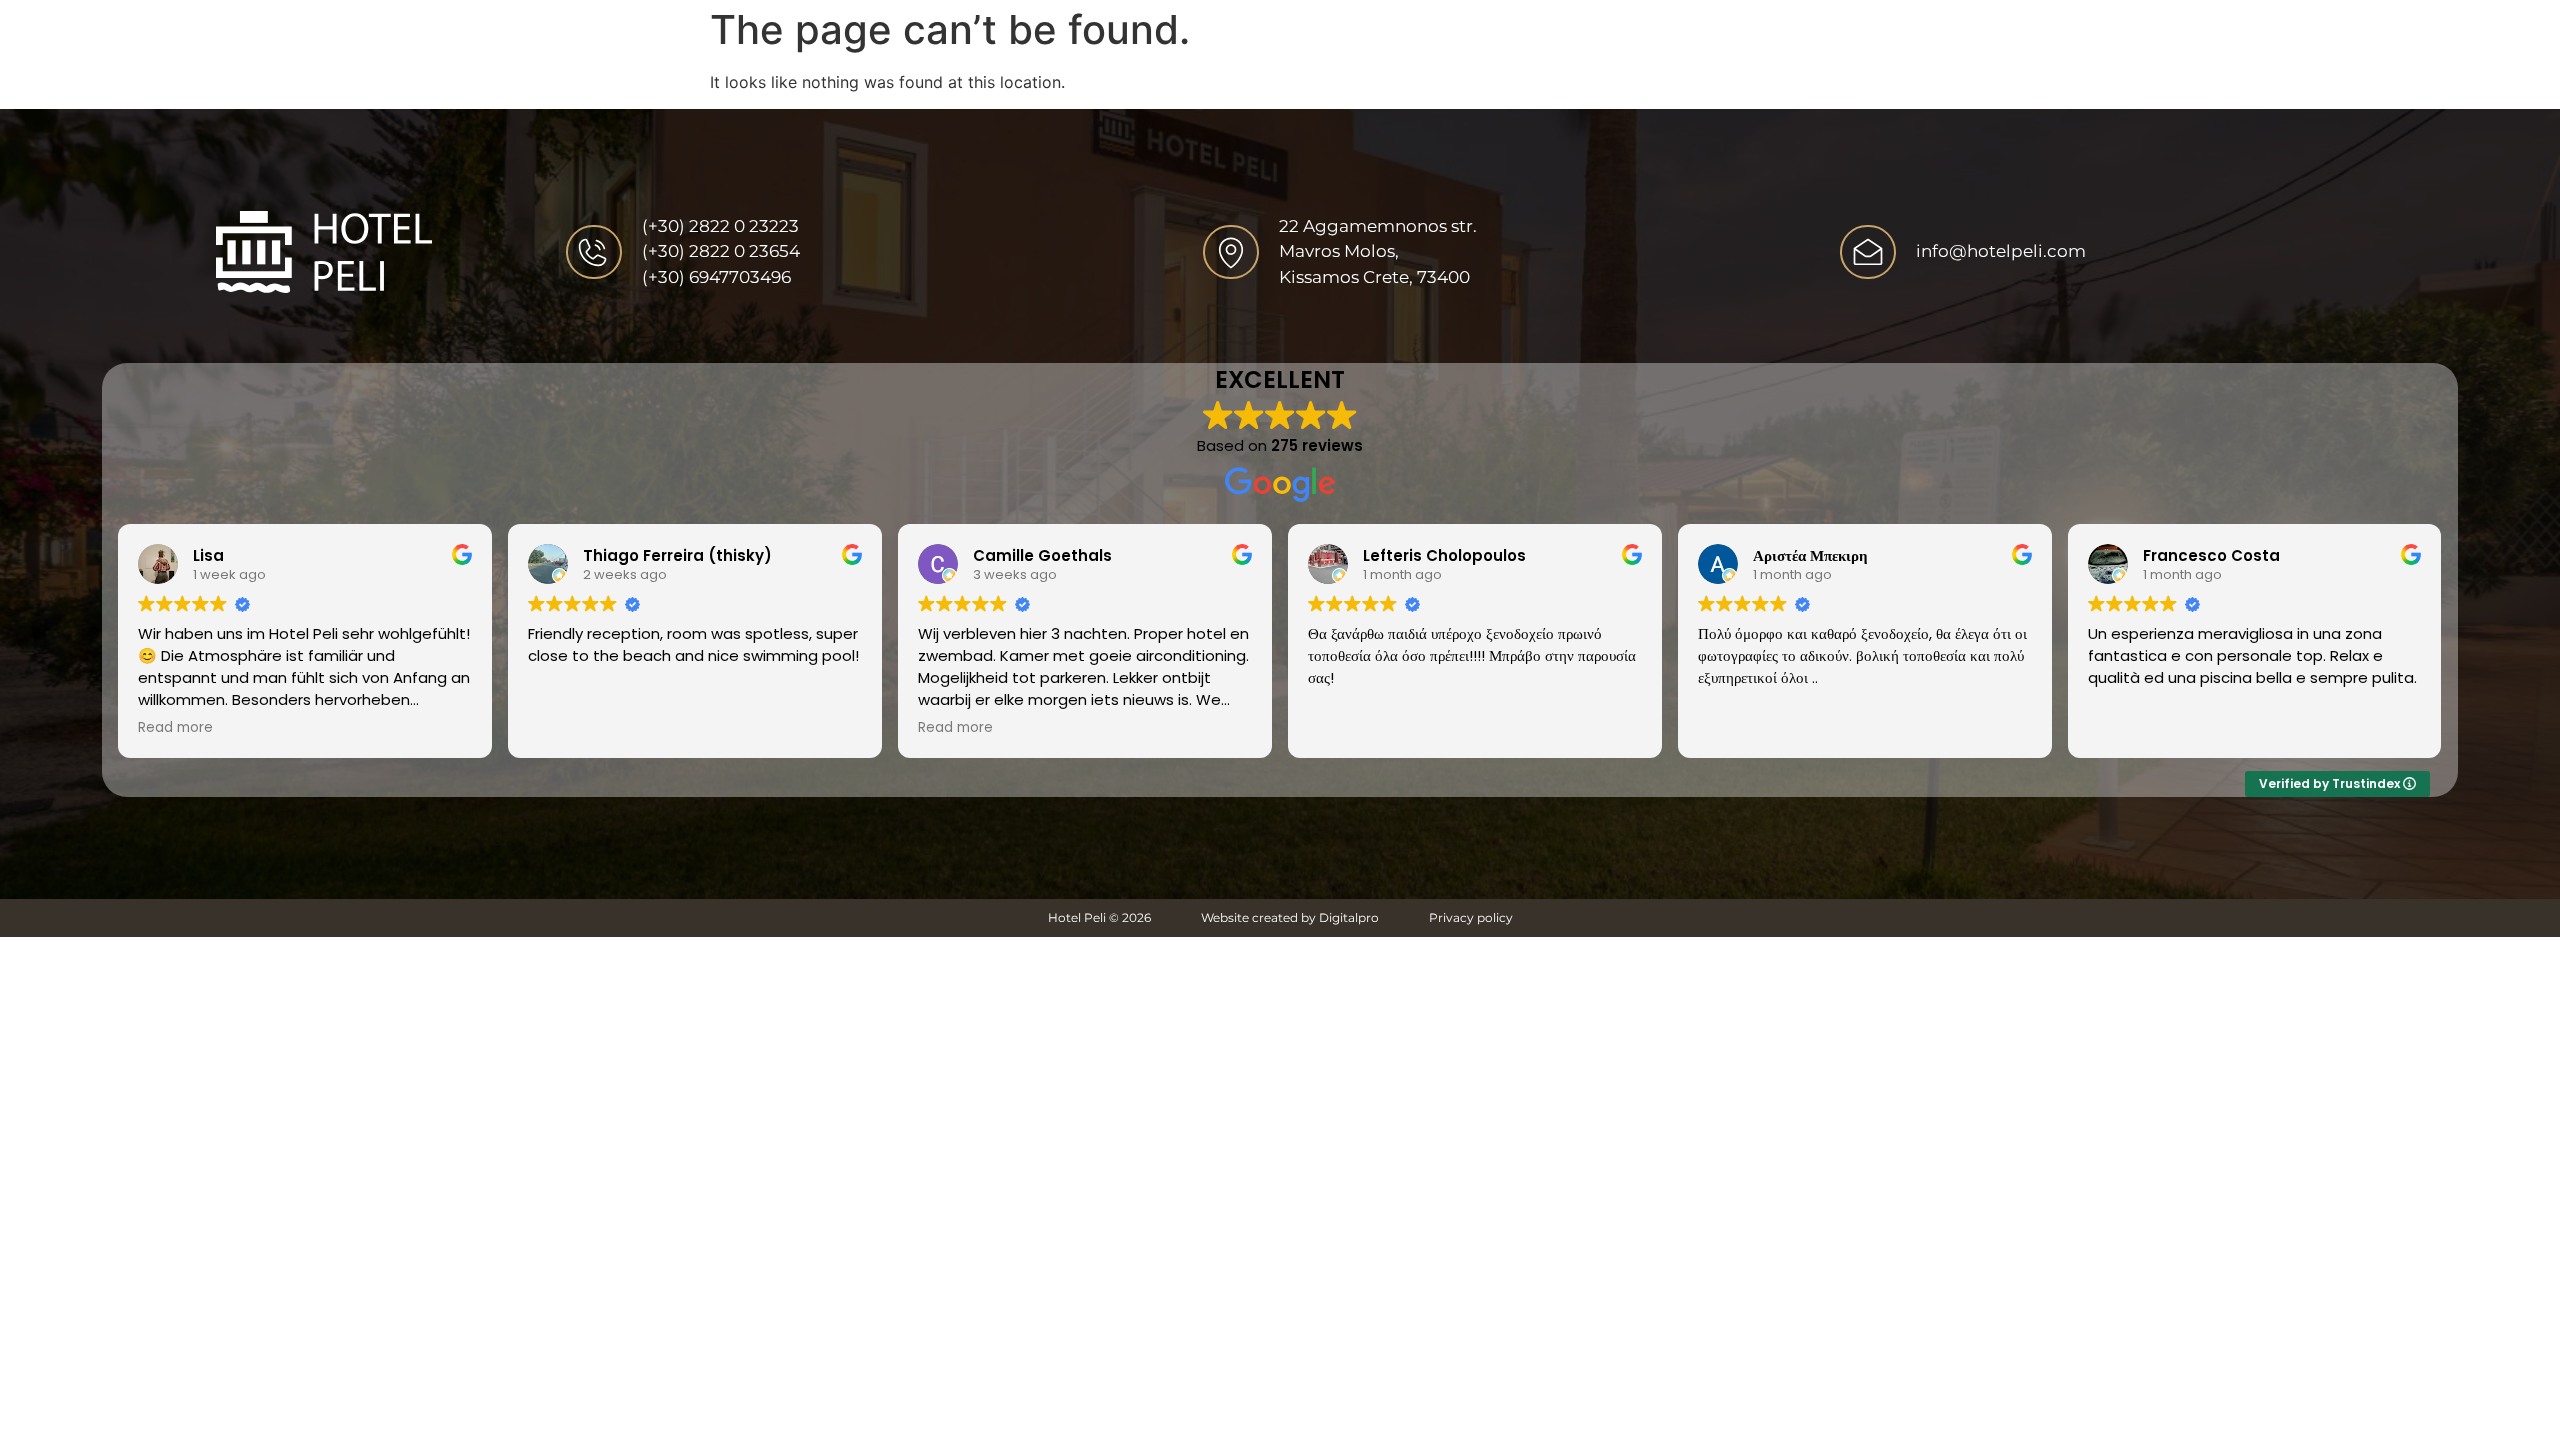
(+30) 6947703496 (716, 277)
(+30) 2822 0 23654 (721, 251)
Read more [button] (175, 728)
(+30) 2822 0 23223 (720, 226)
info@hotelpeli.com (2001, 251)
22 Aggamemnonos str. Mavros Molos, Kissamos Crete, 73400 (1378, 251)
